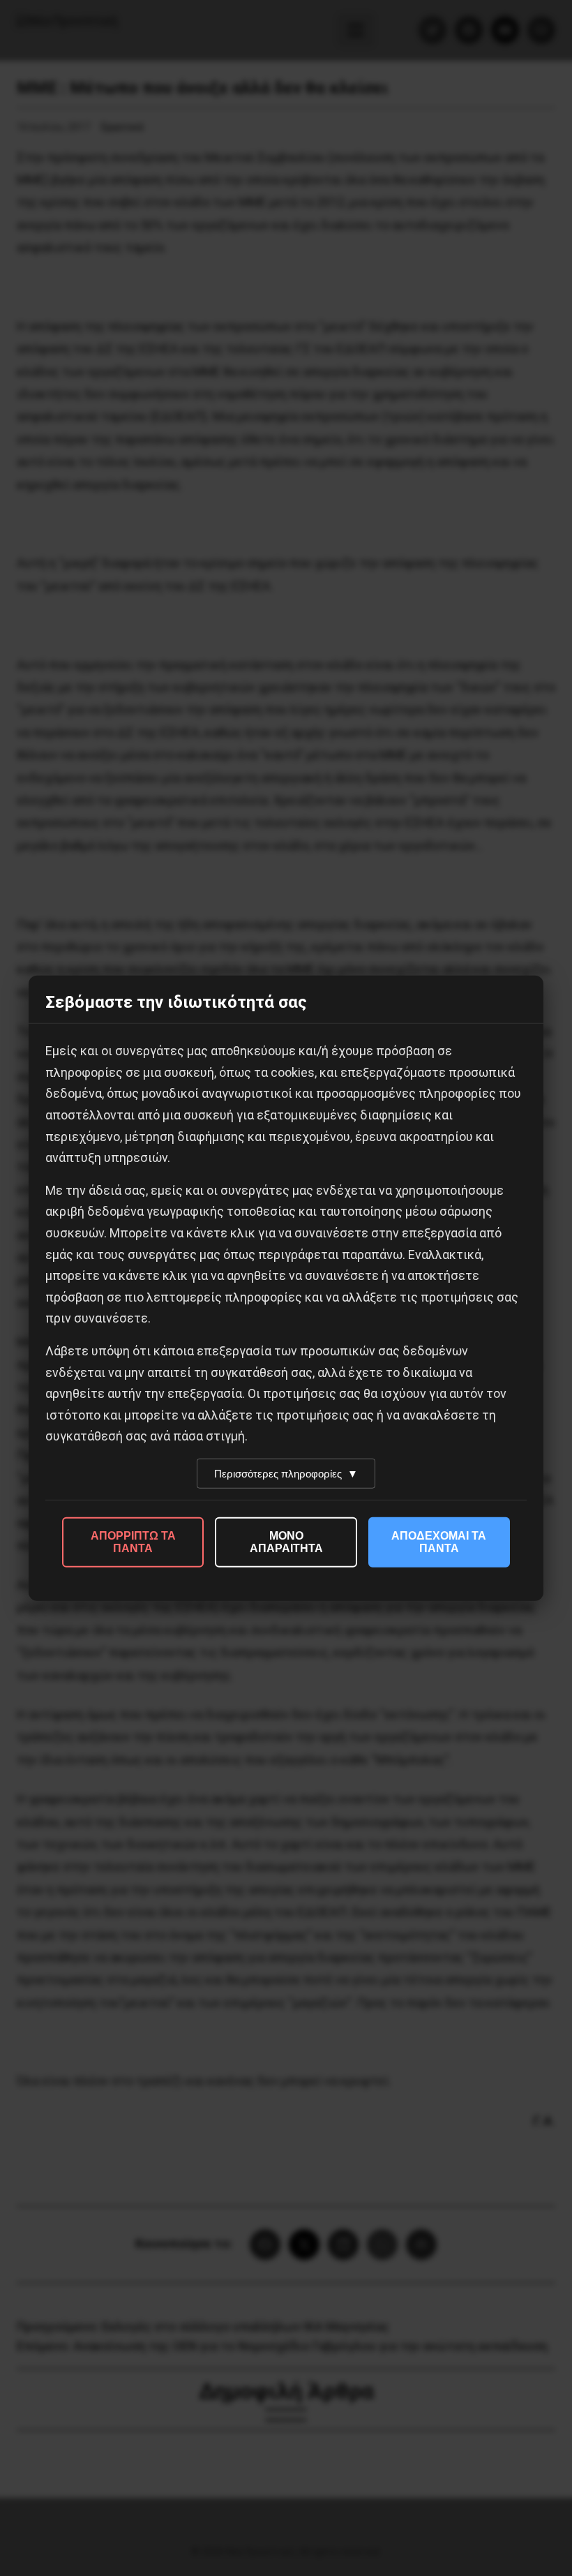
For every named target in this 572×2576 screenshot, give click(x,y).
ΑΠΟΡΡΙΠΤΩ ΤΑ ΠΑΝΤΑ (133, 1542)
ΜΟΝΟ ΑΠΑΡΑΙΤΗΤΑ (286, 1542)
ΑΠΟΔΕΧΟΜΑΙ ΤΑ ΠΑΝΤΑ (439, 1542)
